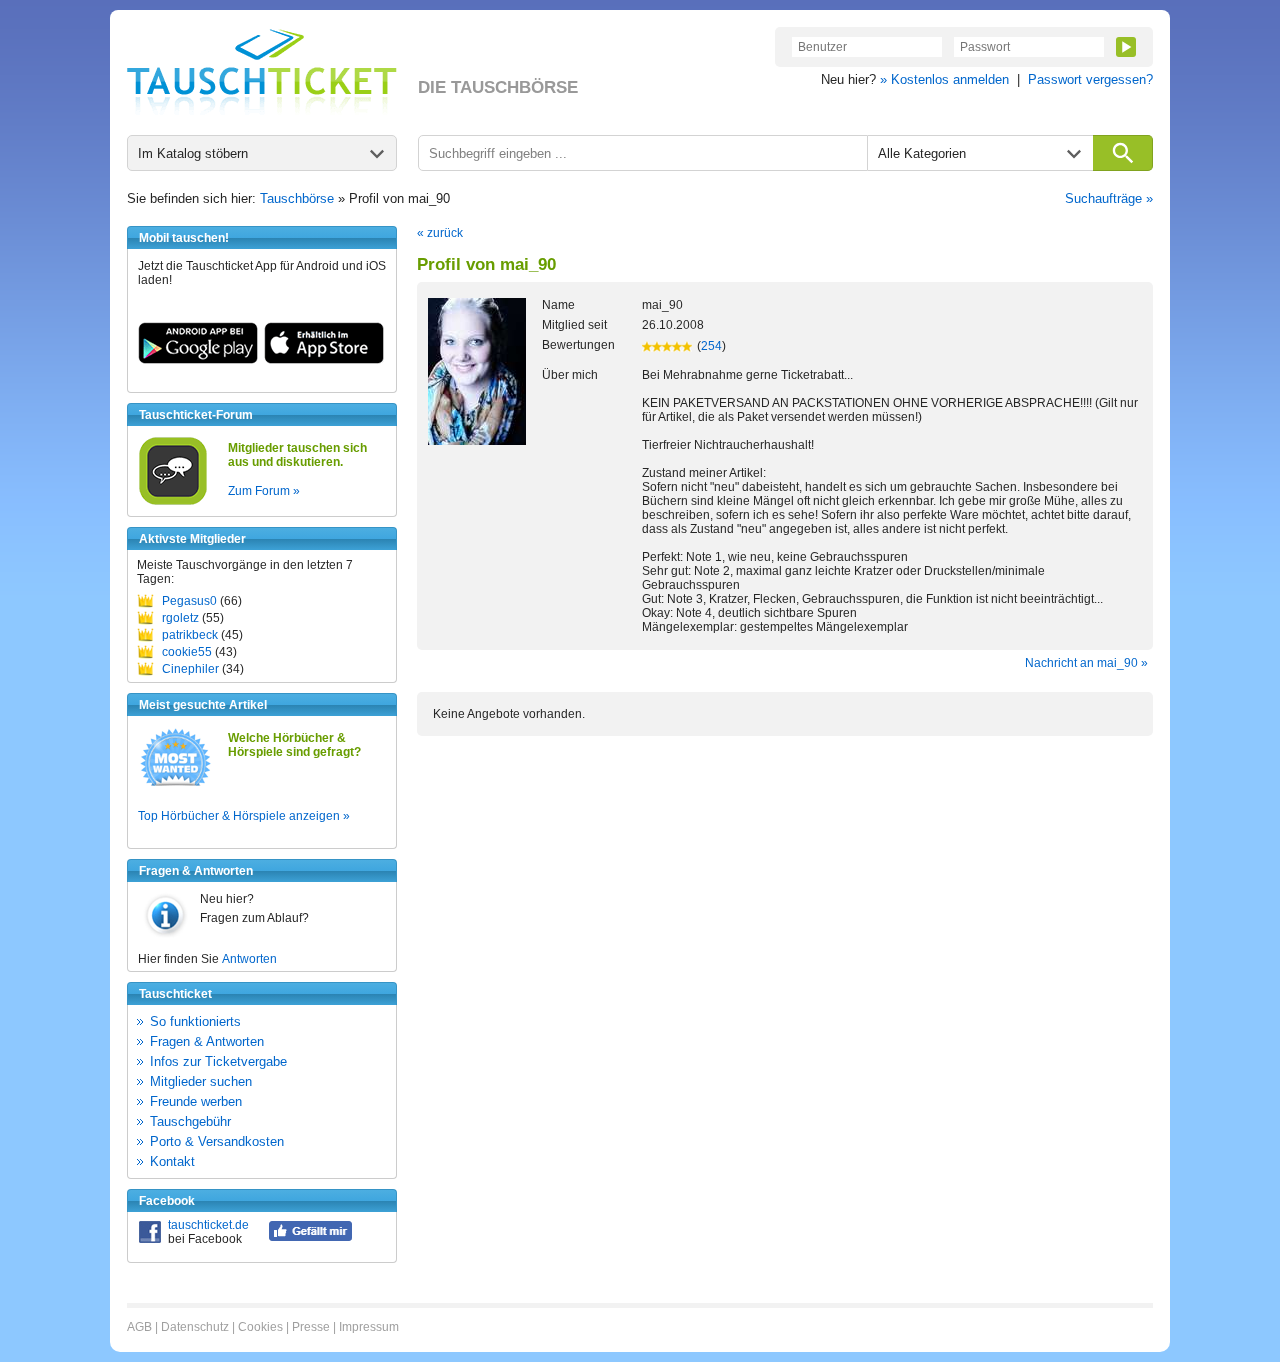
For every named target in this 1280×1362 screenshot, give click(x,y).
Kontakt (172, 1161)
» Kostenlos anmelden (944, 79)
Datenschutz (195, 1327)
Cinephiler (190, 669)
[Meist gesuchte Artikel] (175, 785)
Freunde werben (196, 1101)
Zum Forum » (264, 491)
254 (711, 346)
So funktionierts (195, 1021)
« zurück (440, 233)
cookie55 (187, 652)
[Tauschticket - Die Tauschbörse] (262, 72)
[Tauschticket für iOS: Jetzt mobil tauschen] (324, 360)
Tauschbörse (297, 198)
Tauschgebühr (190, 1121)
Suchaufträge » (1109, 198)
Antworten (249, 959)
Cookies (260, 1327)
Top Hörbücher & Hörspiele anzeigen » (244, 816)
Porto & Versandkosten (217, 1141)
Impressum (369, 1327)
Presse (311, 1327)
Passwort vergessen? (1090, 79)
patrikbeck (190, 635)
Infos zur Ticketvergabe (218, 1061)
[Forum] (173, 502)
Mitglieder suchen (201, 1081)
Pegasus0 (189, 601)
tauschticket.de (208, 1225)
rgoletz (180, 618)
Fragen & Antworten (207, 1041)
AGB (139, 1327)
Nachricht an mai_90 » (1086, 663)
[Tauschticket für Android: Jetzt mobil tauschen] (198, 360)
